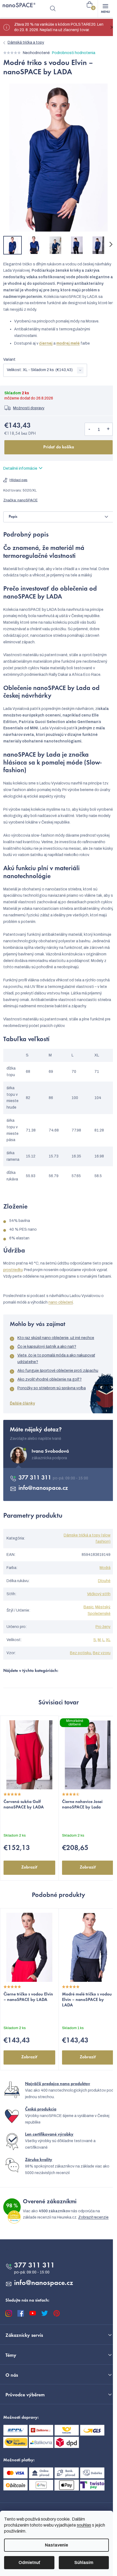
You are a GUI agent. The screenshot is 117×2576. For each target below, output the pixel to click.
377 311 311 (36, 1478)
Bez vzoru (102, 1653)
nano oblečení (61, 1302)
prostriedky (13, 1270)
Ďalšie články (22, 1403)
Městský (102, 1607)
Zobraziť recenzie (93, 2217)
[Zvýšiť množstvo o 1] (108, 429)
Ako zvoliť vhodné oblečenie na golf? (50, 1379)
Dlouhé (104, 1581)
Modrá (105, 1568)
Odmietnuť (29, 2562)
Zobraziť (29, 1867)
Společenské (99, 1614)
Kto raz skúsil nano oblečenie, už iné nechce (56, 1338)
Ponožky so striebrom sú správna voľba (52, 1388)
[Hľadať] (53, 9)
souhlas (84, 2525)
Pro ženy (103, 1627)
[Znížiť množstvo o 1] (89, 429)
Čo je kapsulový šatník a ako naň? (47, 1347)
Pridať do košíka (59, 447)
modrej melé (68, 343)
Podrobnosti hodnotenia (74, 53)
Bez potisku (81, 1653)
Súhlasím (84, 2562)
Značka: (20, 500)
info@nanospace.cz (43, 1488)
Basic (89, 1607)
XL (108, 1640)
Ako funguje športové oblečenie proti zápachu (58, 1371)
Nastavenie (56, 2545)
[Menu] (105, 9)
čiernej (46, 343)
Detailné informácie (20, 468)
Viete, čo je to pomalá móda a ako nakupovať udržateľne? (56, 1359)
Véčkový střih (99, 1594)
